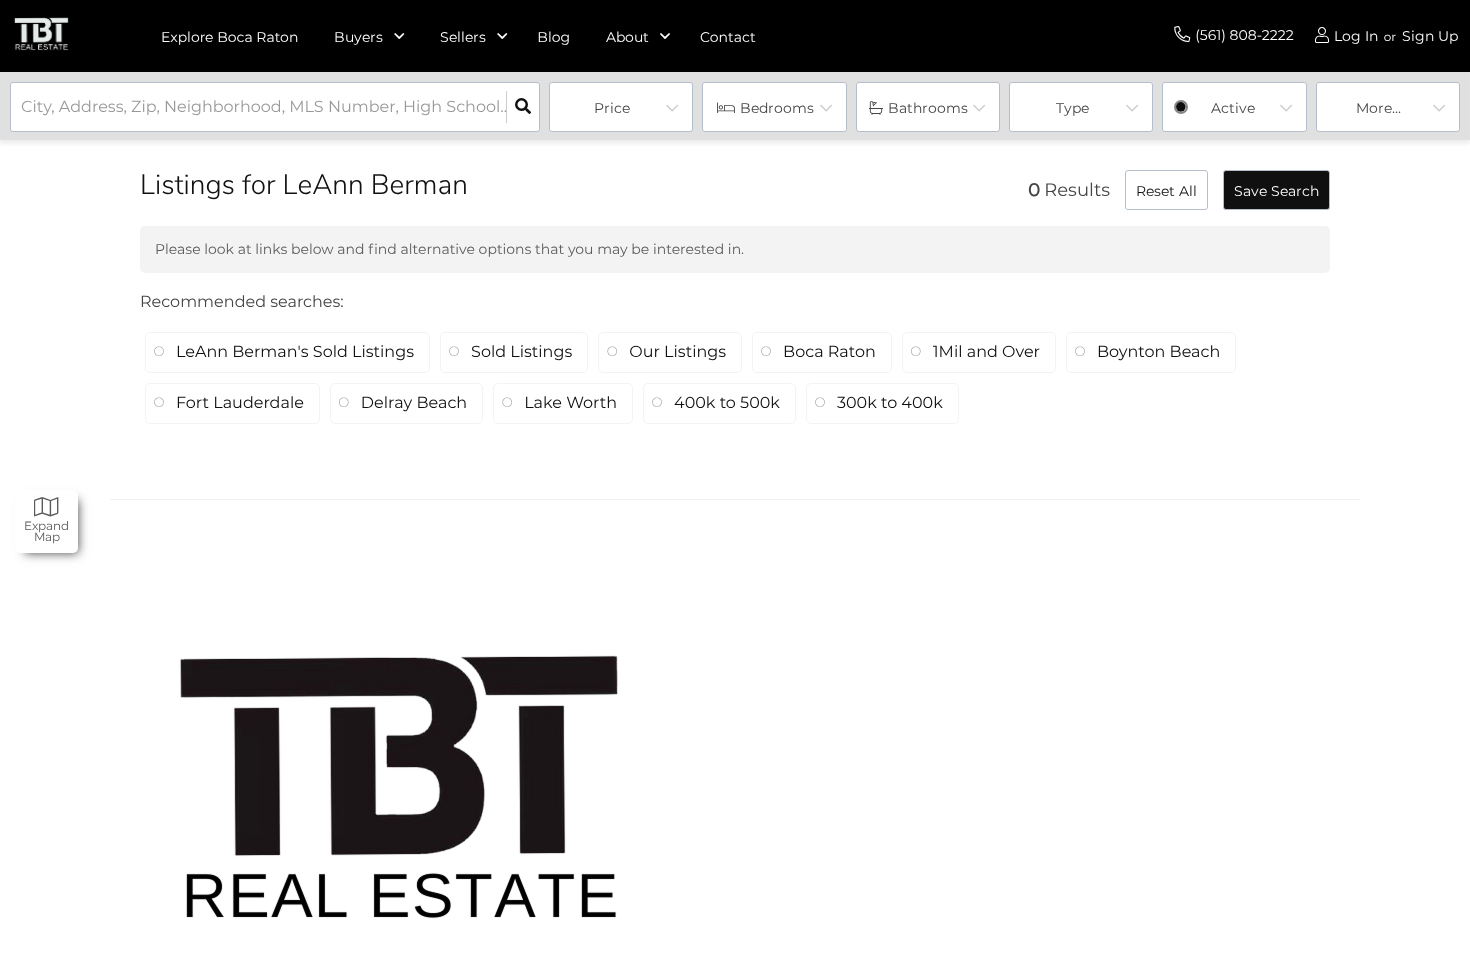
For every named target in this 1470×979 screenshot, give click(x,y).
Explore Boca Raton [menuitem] (229, 37)
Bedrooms (777, 108)
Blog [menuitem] (553, 37)
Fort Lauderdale (240, 403)
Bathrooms (928, 108)
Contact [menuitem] (728, 37)
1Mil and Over (986, 352)
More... (1378, 108)
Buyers (358, 37)
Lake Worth (570, 403)
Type (1072, 108)
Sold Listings (521, 352)
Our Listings (677, 352)
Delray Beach (414, 403)
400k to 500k (727, 403)
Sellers (463, 37)
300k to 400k (890, 403)
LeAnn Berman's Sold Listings (295, 352)
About (627, 37)
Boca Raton (829, 352)
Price (612, 108)
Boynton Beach (1158, 352)
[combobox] (23, 107)
